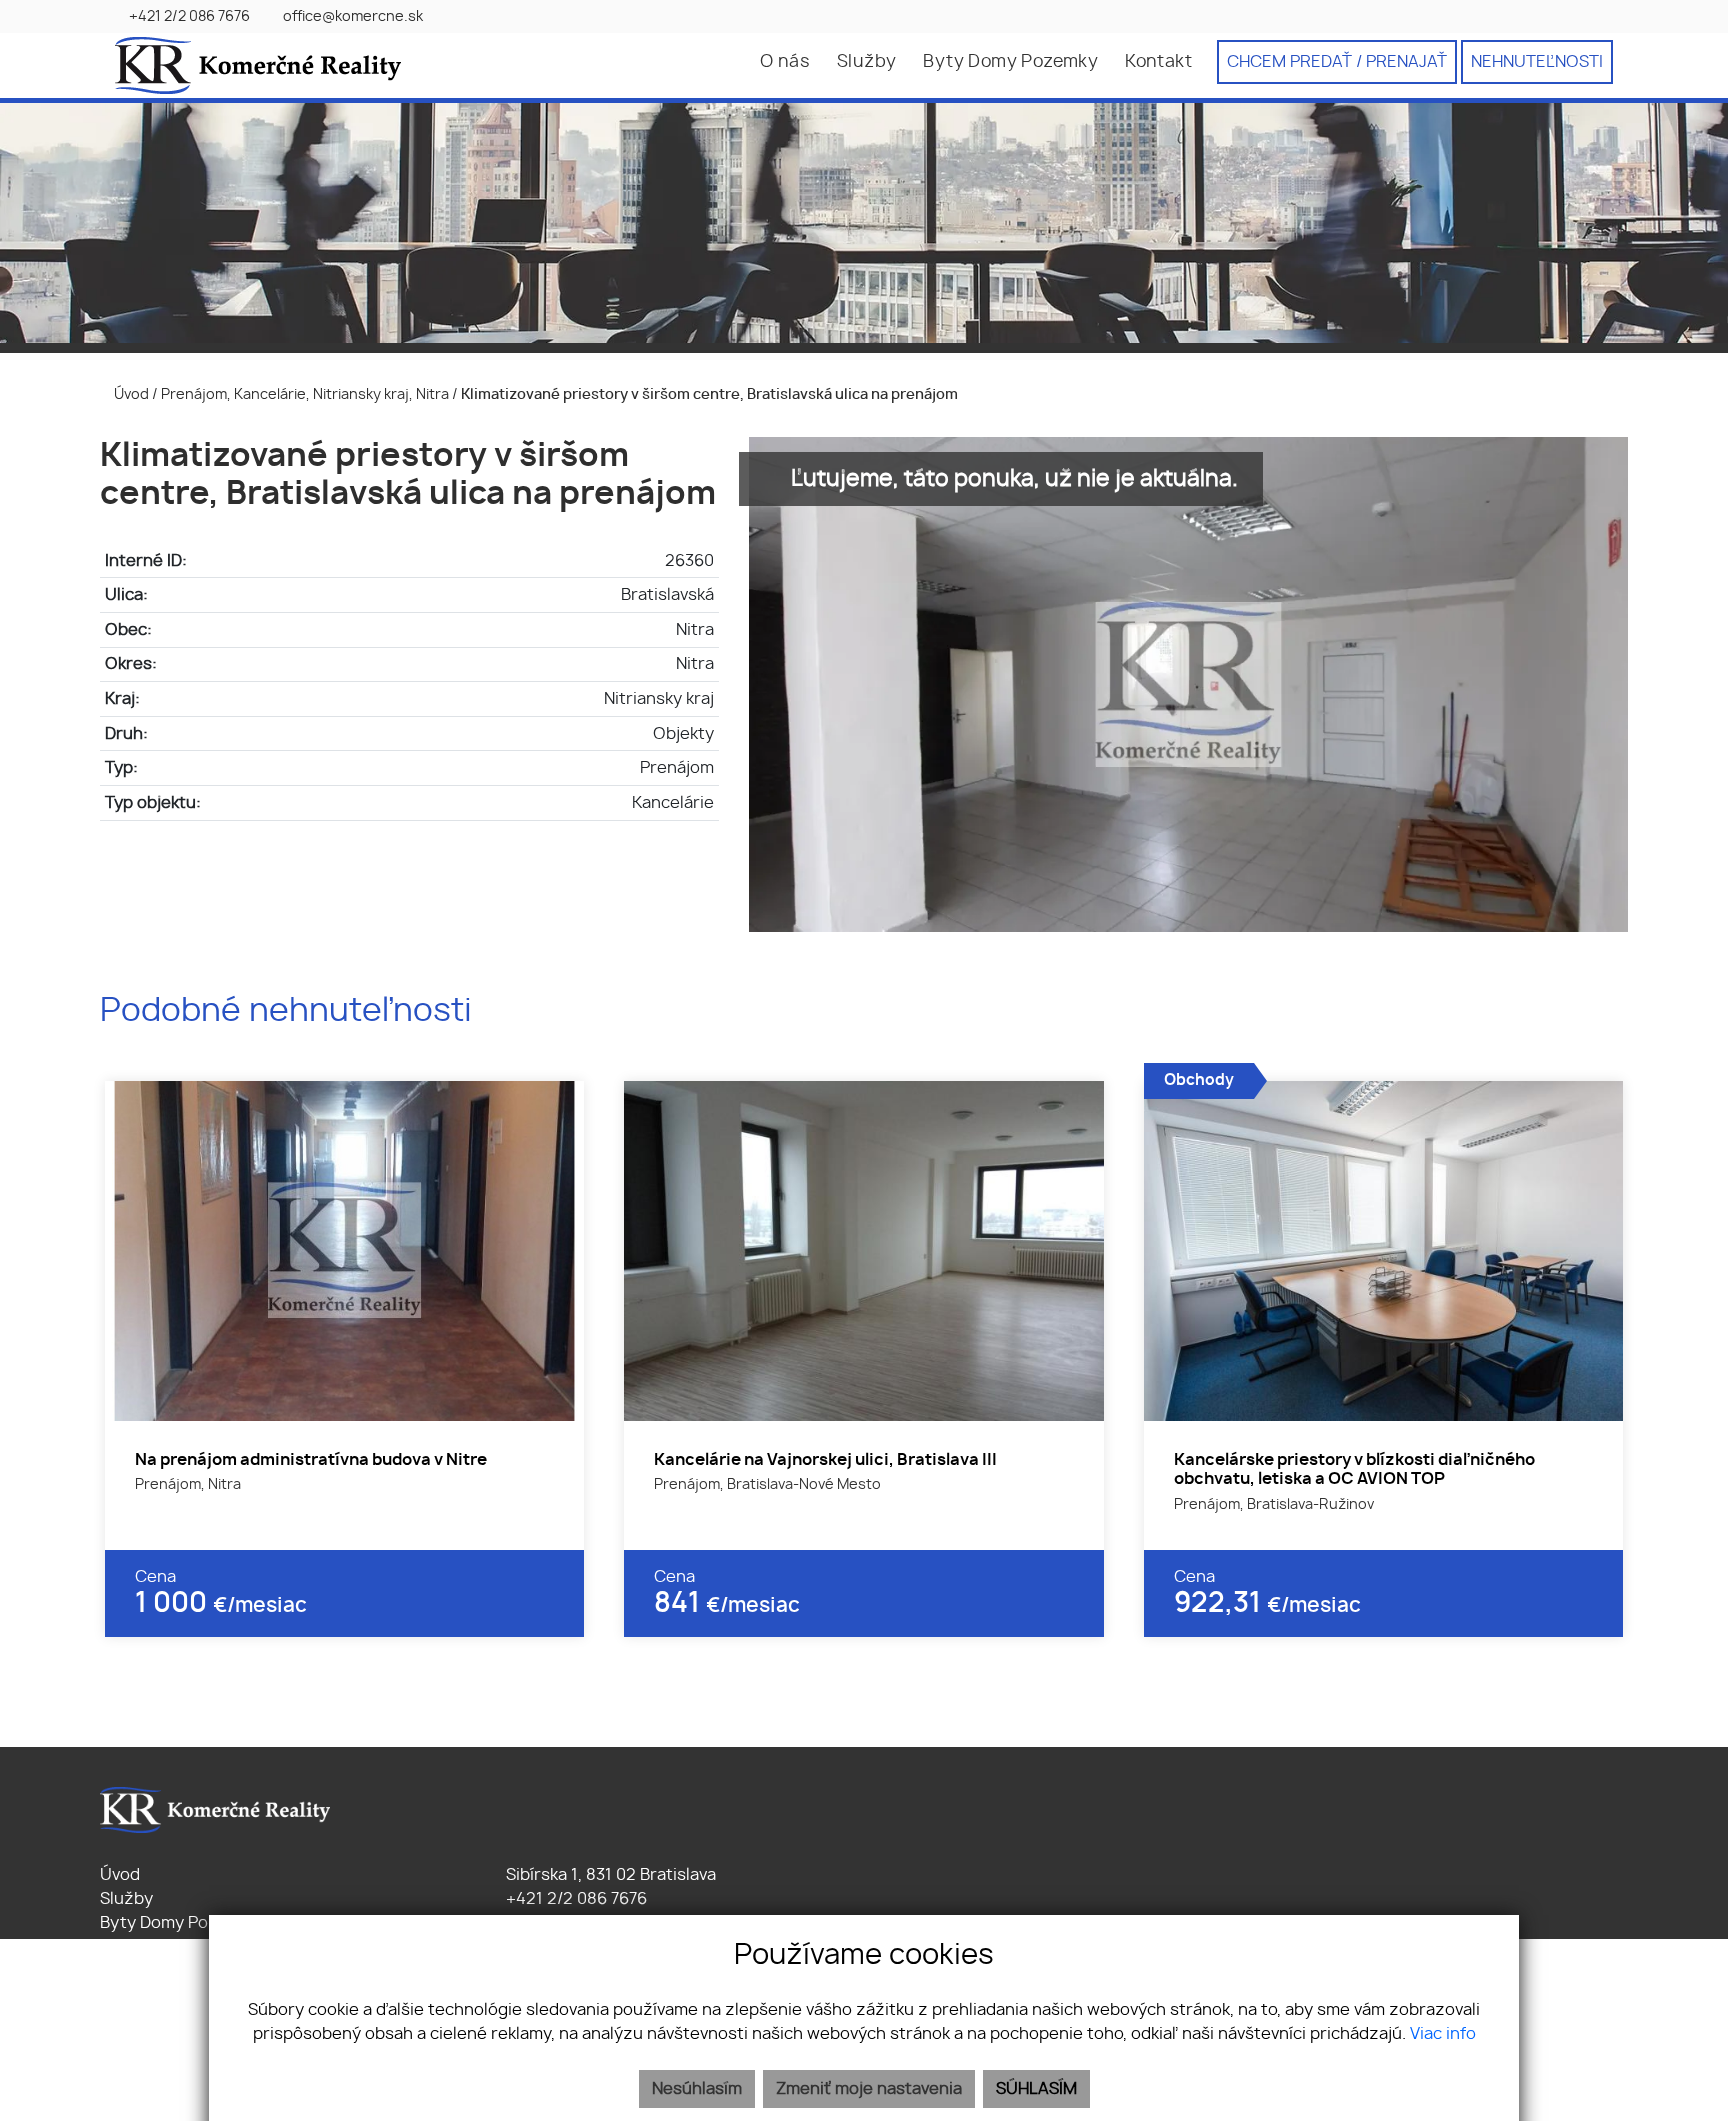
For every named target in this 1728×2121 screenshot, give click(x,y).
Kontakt (1158, 62)
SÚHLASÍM (1036, 2089)
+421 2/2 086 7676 (574, 1899)
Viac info (1443, 2034)
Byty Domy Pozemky (1010, 62)
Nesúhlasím (697, 2089)
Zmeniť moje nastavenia (869, 2089)
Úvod (130, 394)
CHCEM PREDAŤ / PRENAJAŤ (1337, 62)
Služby (866, 62)
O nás (785, 62)
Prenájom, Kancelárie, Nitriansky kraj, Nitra (306, 394)
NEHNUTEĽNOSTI (1537, 62)
